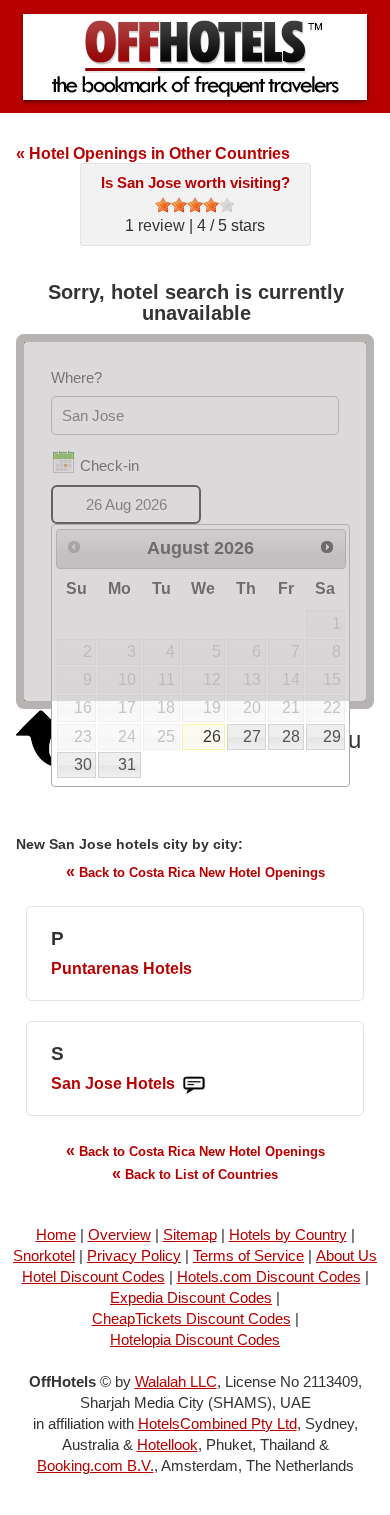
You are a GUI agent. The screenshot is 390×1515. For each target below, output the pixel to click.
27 (252, 736)
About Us (346, 1255)
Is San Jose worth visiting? (195, 182)
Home (56, 1234)
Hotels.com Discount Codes (269, 1276)
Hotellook (167, 1444)
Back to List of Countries (195, 1173)
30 (83, 764)
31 (127, 764)
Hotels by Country (288, 1234)
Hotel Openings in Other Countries (153, 153)
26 (212, 736)
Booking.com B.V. (95, 1465)
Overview (119, 1234)
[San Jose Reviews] (194, 1084)
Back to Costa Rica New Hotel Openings (195, 871)
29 (332, 736)
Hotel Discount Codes (93, 1276)
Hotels (121, 968)
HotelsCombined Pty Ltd (217, 1423)
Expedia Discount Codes (191, 1297)
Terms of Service (248, 1255)
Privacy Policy (134, 1255)
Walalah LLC (176, 1381)
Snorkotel (44, 1255)
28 (291, 736)
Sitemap (190, 1234)
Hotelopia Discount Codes (195, 1339)
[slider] (195, 205)
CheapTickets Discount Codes (191, 1318)
